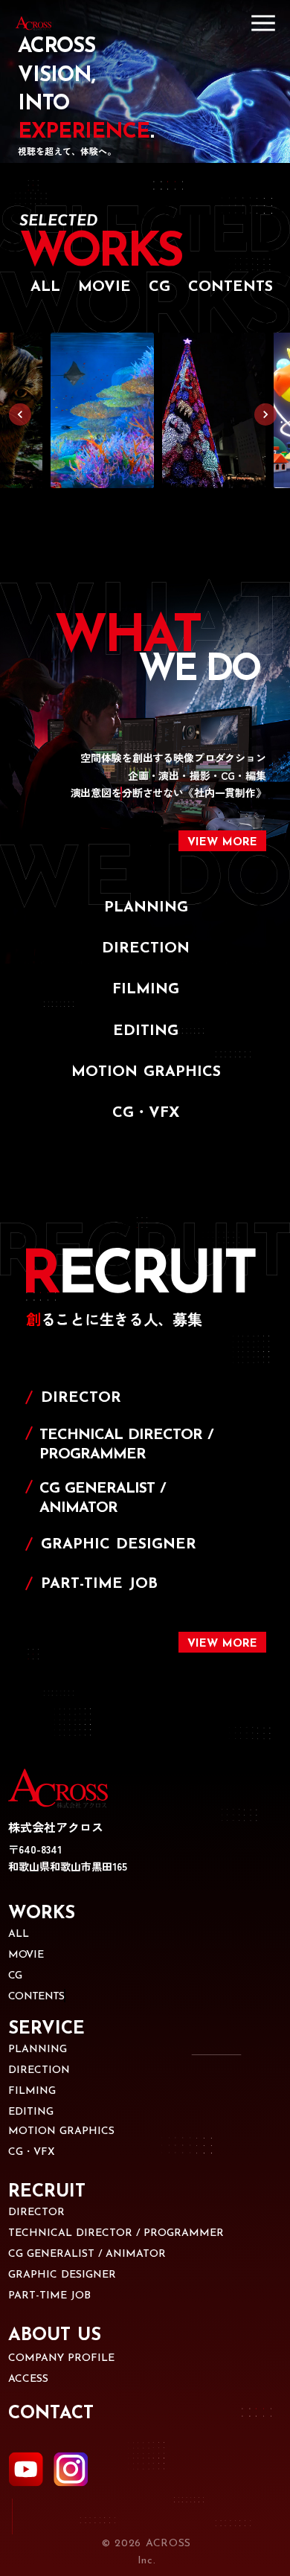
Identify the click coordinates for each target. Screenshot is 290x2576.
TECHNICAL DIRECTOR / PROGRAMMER (116, 2233)
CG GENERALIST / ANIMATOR (87, 2254)
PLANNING (38, 2050)
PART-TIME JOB (49, 2296)
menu (263, 23)
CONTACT (51, 2414)
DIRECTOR (36, 2213)
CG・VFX (32, 2152)
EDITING (31, 2112)
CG (15, 1976)
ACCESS (28, 2379)
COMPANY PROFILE (61, 2358)
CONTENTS (36, 1997)
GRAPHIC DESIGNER (62, 2275)
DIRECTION (39, 2070)
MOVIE (26, 1955)
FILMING (32, 2091)
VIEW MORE (222, 1644)
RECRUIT (47, 2192)
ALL (19, 1934)
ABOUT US (55, 2336)
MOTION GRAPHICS (61, 2131)
